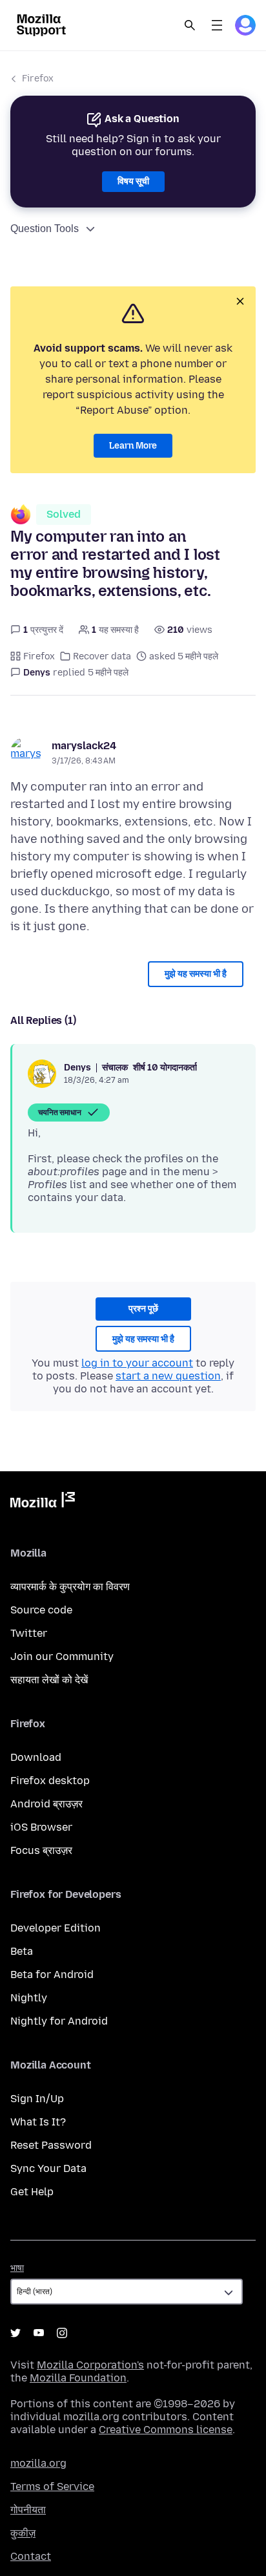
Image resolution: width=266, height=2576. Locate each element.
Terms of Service (52, 2486)
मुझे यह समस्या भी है (196, 974)
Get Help (32, 2192)
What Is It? (38, 2122)
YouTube (39, 2333)
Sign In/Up (37, 2099)
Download (36, 1757)
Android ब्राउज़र (46, 1804)
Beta (22, 1951)
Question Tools (45, 229)
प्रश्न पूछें (143, 1309)
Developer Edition (56, 1928)
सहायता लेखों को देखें (49, 1680)
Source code (41, 1610)
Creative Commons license (166, 2430)
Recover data (102, 656)
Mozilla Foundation (78, 2378)
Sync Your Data (48, 2168)
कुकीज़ (23, 2533)
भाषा (17, 2268)
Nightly (29, 1998)
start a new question (168, 1376)
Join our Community (62, 1656)
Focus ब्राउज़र (41, 1850)
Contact (31, 2556)
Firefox (38, 79)
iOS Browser (41, 1827)
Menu (217, 25)
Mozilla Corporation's (90, 2365)
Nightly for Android (59, 2021)
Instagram (62, 2333)
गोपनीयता (28, 2510)
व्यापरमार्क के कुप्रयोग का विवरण (70, 1587)
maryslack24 (84, 746)
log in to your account (137, 1363)
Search (190, 25)
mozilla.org (38, 2463)
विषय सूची (133, 181)
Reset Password (51, 2145)
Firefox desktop (50, 1781)
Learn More (133, 446)
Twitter (29, 1633)
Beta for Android (52, 1975)
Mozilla (43, 1502)
